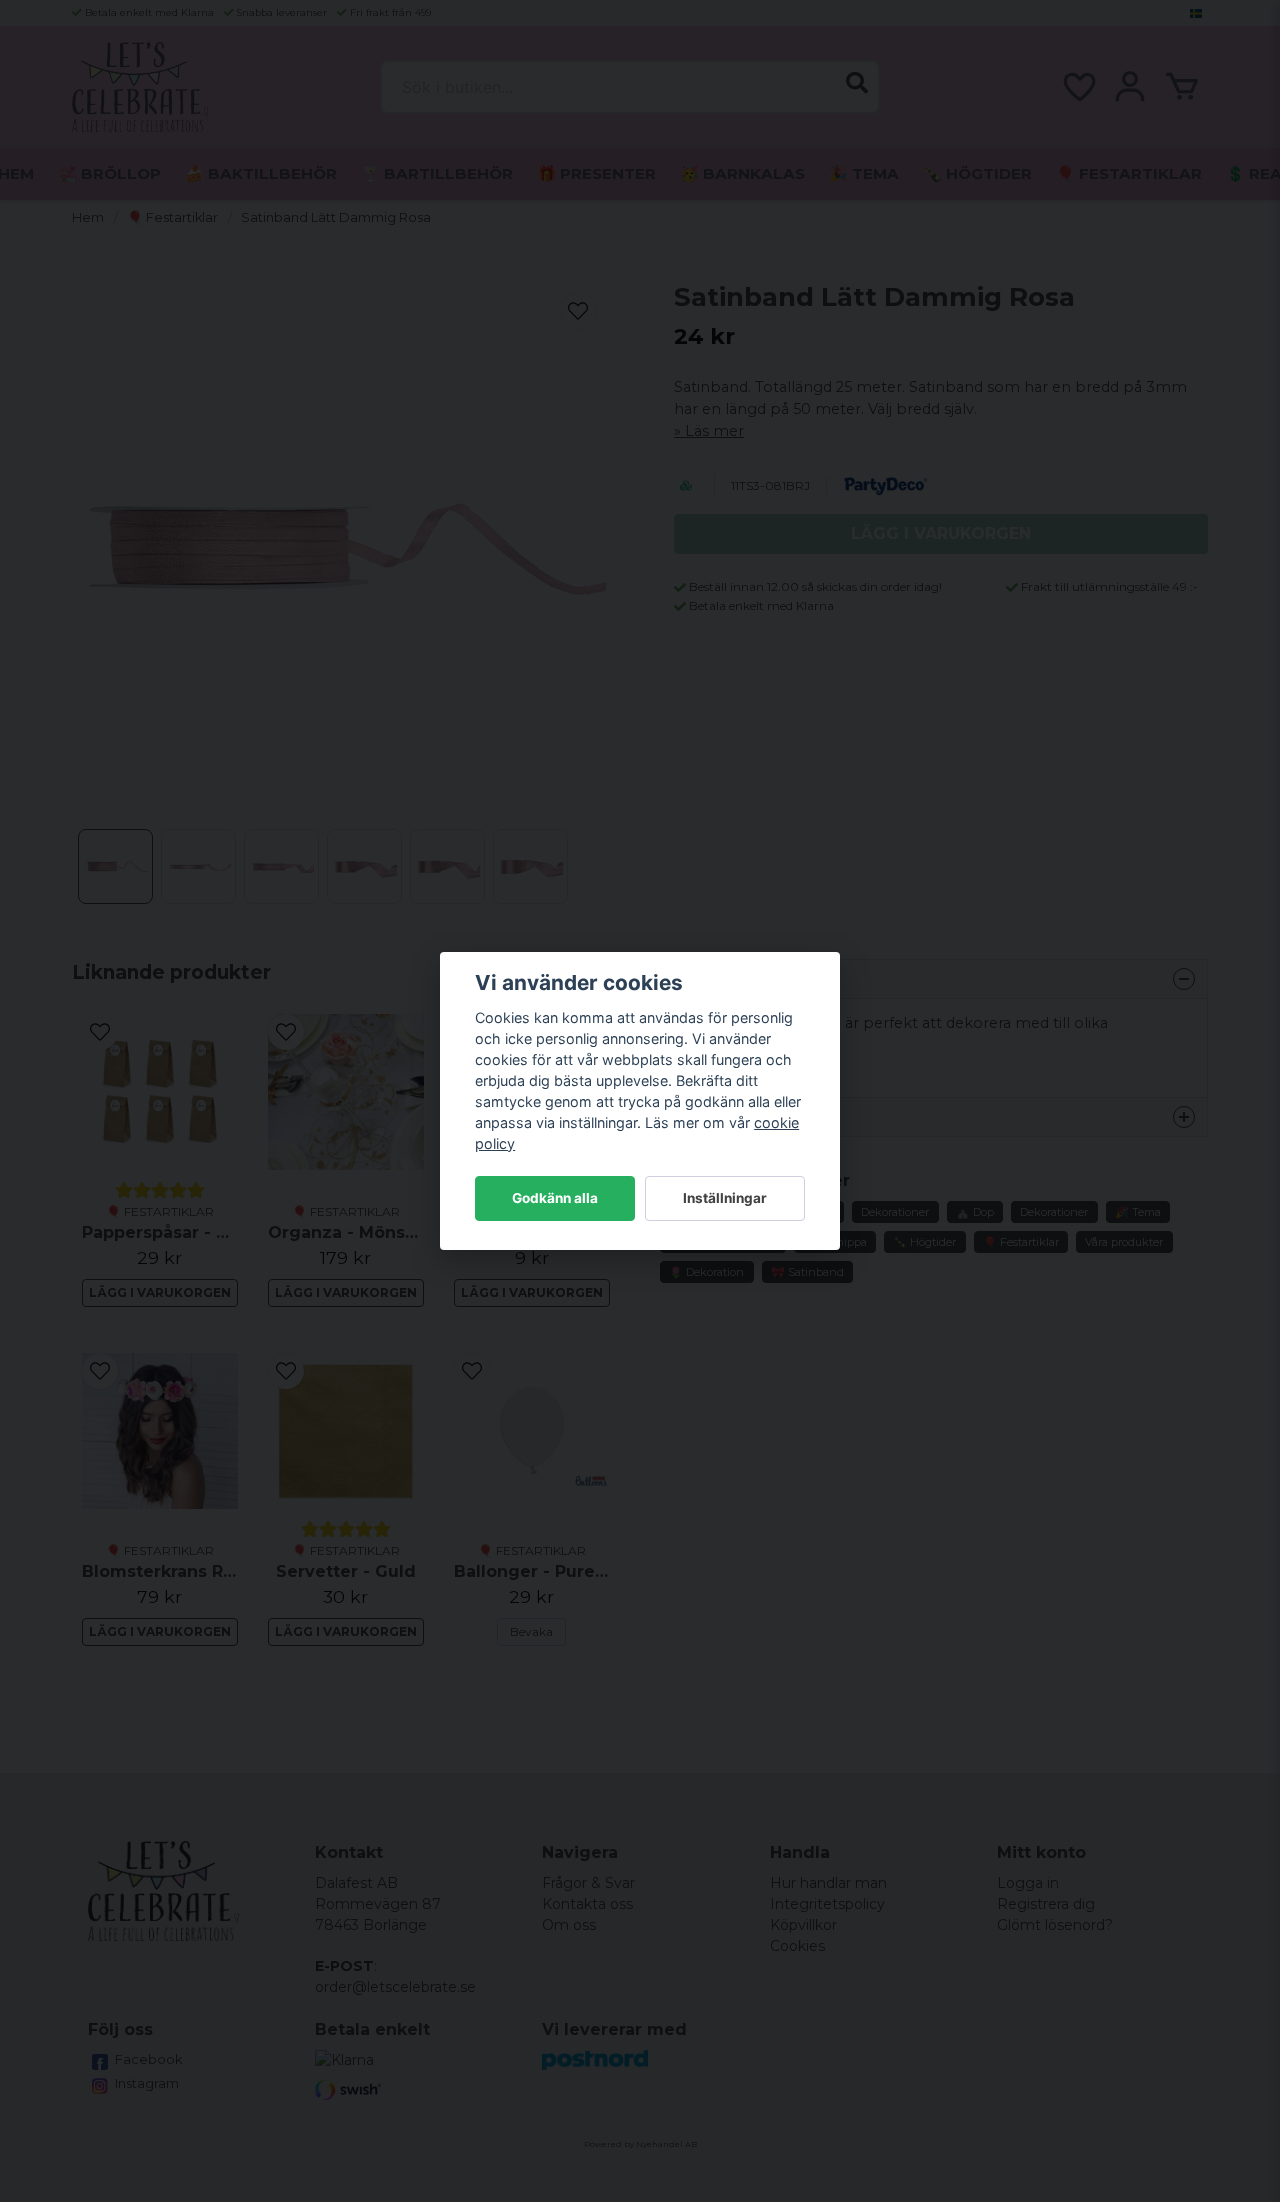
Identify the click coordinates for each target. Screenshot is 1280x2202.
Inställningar (725, 1198)
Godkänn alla (555, 1198)
